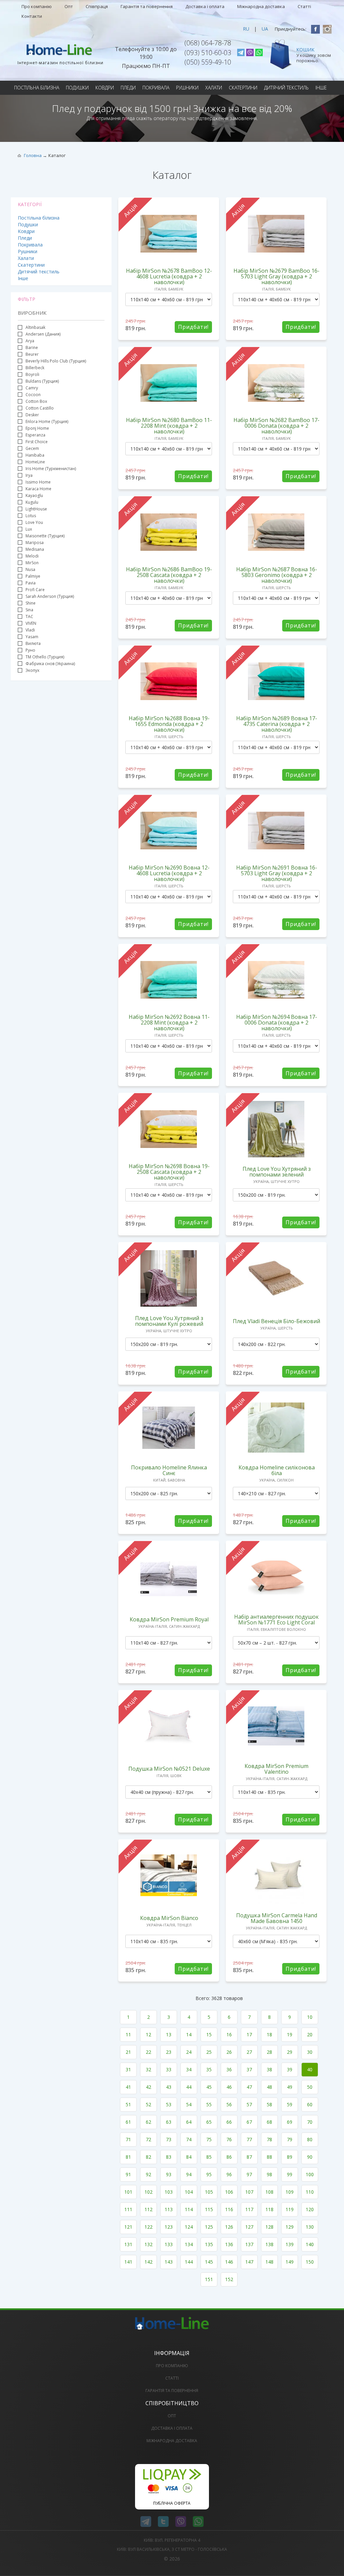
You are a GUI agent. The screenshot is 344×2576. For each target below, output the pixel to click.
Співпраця (97, 6)
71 (128, 2139)
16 (229, 2034)
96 (229, 2174)
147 (249, 2262)
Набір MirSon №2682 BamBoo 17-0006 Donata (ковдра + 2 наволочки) (276, 426)
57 (249, 2104)
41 (128, 2087)
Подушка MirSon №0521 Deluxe (169, 1769)
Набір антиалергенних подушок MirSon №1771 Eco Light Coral (276, 1620)
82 (148, 2157)
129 (290, 2227)
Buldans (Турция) (42, 381)
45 (209, 2087)
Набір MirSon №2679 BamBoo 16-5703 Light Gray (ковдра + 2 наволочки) (276, 276)
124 (189, 2227)
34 (189, 2069)
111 (128, 2209)
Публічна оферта (172, 2503)
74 (189, 2139)
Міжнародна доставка (261, 6)
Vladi (30, 630)
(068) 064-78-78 (208, 43)
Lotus (31, 516)
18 (269, 2034)
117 (249, 2209)
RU (246, 29)
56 (229, 2104)
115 (209, 2209)
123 (169, 2227)
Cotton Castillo (40, 408)
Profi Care (35, 590)
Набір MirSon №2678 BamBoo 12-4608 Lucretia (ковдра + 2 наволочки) (169, 276)
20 (310, 2034)
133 (169, 2244)
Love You (34, 522)
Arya (30, 341)
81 (128, 2157)
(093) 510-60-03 (208, 53)
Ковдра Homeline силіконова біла (277, 1470)
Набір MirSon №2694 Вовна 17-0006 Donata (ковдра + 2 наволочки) (277, 1023)
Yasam (32, 637)
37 (249, 2069)
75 (209, 2139)
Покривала (156, 88)
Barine (32, 348)
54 (189, 2104)
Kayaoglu (34, 495)
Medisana (35, 549)
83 (169, 2157)
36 (229, 2069)
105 (209, 2192)
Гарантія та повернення (147, 6)
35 (209, 2069)
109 (290, 2192)
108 (269, 2192)
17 (249, 2034)
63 (169, 2122)
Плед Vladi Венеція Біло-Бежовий (276, 1321)
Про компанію (37, 6)
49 (290, 2087)
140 (310, 2244)
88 (269, 2157)
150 (310, 2262)
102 (148, 2192)
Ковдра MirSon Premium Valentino (276, 1769)
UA (265, 29)
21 (128, 2052)
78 (269, 2139)
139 (290, 2244)
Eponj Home (37, 428)
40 (310, 2069)
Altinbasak (35, 327)
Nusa (30, 569)
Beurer (32, 354)
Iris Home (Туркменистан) (51, 469)
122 (148, 2227)
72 (148, 2139)
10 (310, 2017)
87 (249, 2157)
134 (189, 2244)
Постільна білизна (37, 88)
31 (128, 2069)
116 (229, 2209)
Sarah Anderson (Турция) (50, 596)
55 (209, 2104)
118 (269, 2209)
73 (169, 2139)
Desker (32, 415)
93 (169, 2174)
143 (169, 2262)
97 (249, 2174)
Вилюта (33, 643)
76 (229, 2139)
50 (310, 2087)
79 (290, 2139)
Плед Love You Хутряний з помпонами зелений (277, 1172)
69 (290, 2122)
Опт (69, 6)
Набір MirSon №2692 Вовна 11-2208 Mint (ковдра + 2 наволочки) (169, 1023)
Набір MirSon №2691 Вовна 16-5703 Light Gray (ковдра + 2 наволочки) (277, 873)
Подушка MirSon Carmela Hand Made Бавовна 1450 (277, 1918)
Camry (32, 388)
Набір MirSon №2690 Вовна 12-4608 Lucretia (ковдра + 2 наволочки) (169, 873)
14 (189, 2034)
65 (209, 2122)
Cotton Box (36, 401)
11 (128, 2034)
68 (269, 2122)
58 (269, 2104)
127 (249, 2227)
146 (229, 2262)
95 (209, 2174)
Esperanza (35, 435)
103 (169, 2192)
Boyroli (32, 374)
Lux (29, 529)
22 (148, 2052)
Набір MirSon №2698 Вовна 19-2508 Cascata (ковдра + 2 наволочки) (169, 1172)
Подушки (77, 88)
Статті (304, 6)
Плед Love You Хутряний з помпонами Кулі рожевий (169, 1321)
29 (290, 2052)
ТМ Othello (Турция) (45, 657)
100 (310, 2174)
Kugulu (32, 502)
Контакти (32, 16)
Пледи (128, 88)
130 (310, 2227)
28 (269, 2052)
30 (310, 2052)
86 (229, 2157)
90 (310, 2157)
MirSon (32, 563)
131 (128, 2244)
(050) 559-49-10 (208, 62)
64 (189, 2122)
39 (290, 2069)
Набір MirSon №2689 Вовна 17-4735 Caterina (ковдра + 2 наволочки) (277, 724)
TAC (29, 617)
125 (209, 2227)
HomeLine (35, 462)
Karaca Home (38, 489)
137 (249, 2244)
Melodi (32, 556)
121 (128, 2227)
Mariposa (35, 543)
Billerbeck (35, 368)
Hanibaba (35, 455)
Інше (321, 88)
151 (209, 2279)
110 (310, 2192)
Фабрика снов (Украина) (50, 664)
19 (290, 2034)
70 (310, 2122)
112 (148, 2209)
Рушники (187, 88)
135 (209, 2244)
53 (169, 2104)
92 (148, 2174)
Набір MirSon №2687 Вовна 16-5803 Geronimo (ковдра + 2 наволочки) (277, 575)
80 (310, 2139)
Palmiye (33, 576)
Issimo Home (38, 482)
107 (249, 2192)
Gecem (32, 448)
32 (148, 2069)
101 (128, 2192)
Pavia (31, 583)
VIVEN (31, 623)
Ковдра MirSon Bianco (169, 1918)
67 (249, 2122)
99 (290, 2174)
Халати (214, 88)
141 (128, 2262)
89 (290, 2157)
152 (229, 2279)
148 (269, 2262)
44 (189, 2087)
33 (169, 2069)
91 (128, 2174)
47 (249, 2087)
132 (148, 2244)
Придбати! (193, 327)
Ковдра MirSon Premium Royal (169, 1619)
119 (290, 2209)
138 (269, 2244)
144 (189, 2262)
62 (148, 2122)
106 (229, 2192)
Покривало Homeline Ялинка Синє (169, 1470)
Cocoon (33, 395)
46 (229, 2087)
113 (169, 2209)
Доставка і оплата (205, 6)
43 (169, 2087)
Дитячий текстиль (286, 88)
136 (229, 2244)
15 (209, 2034)
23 (169, 2052)
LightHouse (36, 509)
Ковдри (105, 88)
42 (148, 2087)
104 (189, 2192)
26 (229, 2052)
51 (128, 2104)
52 (148, 2104)
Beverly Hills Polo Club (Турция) (56, 361)
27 (249, 2052)
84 (189, 2157)
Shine (31, 603)
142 (148, 2262)
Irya (29, 475)
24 (189, 2052)
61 (128, 2122)
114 (189, 2209)
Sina (29, 610)
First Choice (37, 442)
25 (209, 2052)
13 (169, 2034)
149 (290, 2262)
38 (269, 2069)
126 (229, 2227)
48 (269, 2087)
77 (249, 2139)
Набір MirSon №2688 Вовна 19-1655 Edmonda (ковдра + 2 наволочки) (169, 724)
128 (269, 2227)
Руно (30, 650)
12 (148, 2034)
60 (310, 2104)
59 (290, 2104)
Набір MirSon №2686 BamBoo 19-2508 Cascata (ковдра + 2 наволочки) (169, 575)
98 (269, 2174)
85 (209, 2157)
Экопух (32, 670)
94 (189, 2174)
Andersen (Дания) (43, 334)
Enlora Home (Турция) (47, 421)
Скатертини (243, 88)
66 (229, 2122)
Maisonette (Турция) (45, 536)
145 (209, 2262)
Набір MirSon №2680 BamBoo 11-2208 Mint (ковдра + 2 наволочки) (169, 426)
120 (310, 2209)
